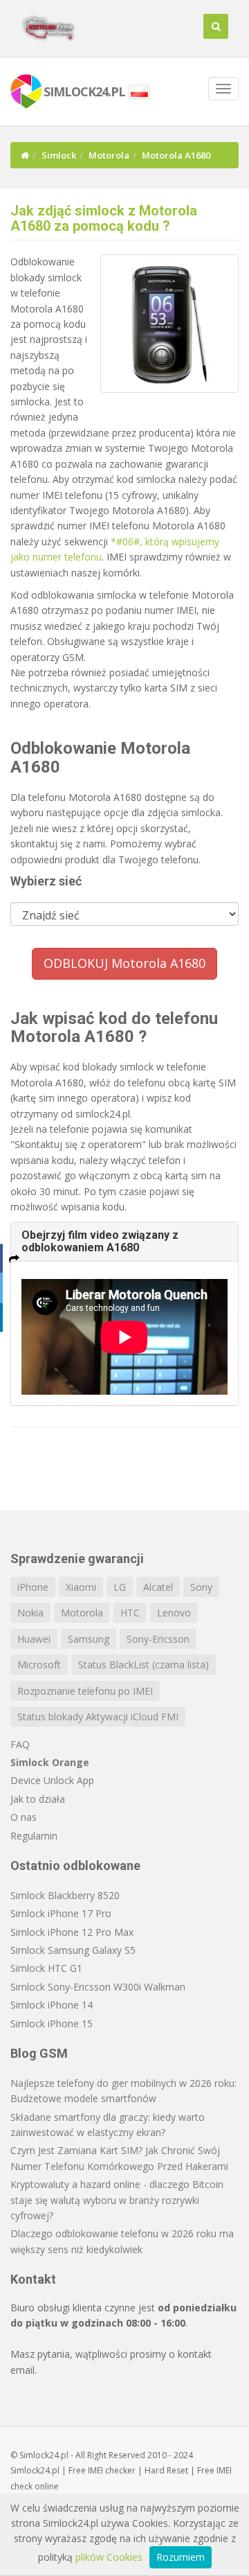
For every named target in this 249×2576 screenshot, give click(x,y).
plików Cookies (109, 2557)
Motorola (109, 155)
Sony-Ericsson (158, 1639)
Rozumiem (181, 2557)
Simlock (59, 155)
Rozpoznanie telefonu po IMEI (85, 1691)
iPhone (33, 1587)
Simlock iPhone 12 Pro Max (72, 1932)
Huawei (34, 1639)
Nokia (30, 1613)
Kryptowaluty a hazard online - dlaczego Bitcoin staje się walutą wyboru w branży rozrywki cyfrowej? (117, 2200)
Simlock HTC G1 (46, 1968)
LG (120, 1587)
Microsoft (39, 1665)
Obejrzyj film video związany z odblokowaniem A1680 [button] (100, 1241)
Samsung (89, 1639)
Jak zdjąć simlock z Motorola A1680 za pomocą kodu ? (104, 218)
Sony (201, 1587)
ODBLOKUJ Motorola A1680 (124, 963)
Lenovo (174, 1613)
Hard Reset (166, 2470)
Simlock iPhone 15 (52, 2023)
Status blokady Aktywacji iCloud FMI (98, 1717)
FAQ (20, 1744)
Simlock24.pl (35, 2470)
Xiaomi (81, 1587)
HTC (130, 1613)
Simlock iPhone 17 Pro (61, 1913)
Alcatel (158, 1587)
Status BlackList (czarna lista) (144, 1665)
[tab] (124, 1241)
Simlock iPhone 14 (52, 2005)
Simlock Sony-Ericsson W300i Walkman (98, 1987)
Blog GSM (39, 2053)
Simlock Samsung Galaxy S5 (73, 1950)
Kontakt (33, 2279)
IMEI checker (112, 2470)
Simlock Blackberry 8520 (65, 1895)
